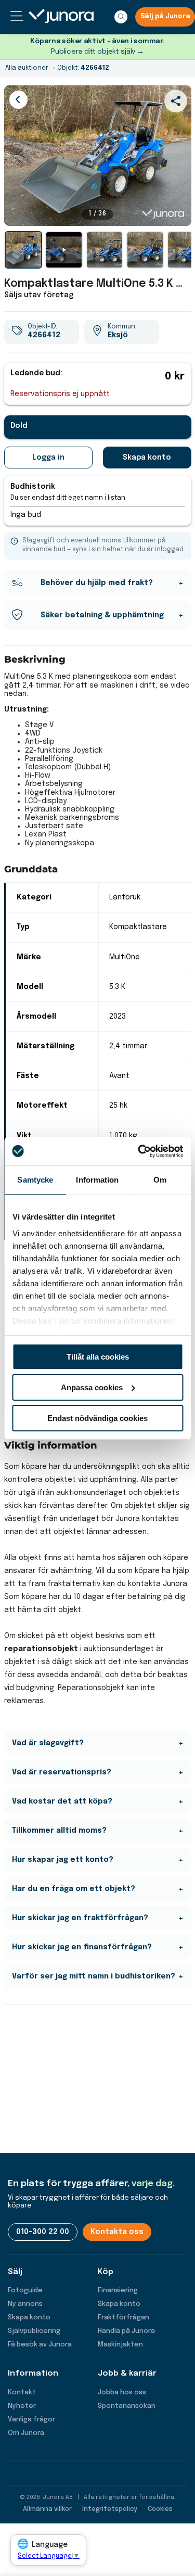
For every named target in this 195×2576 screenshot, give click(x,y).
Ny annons (25, 2304)
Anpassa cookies (92, 1387)
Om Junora (26, 2433)
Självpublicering (34, 2331)
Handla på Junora (126, 2331)
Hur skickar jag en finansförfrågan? (82, 1947)
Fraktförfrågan (123, 2318)
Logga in (48, 458)
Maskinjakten (120, 2345)
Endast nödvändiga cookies (97, 1418)
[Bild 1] (23, 250)
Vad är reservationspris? (62, 1772)
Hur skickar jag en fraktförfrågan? (80, 1918)
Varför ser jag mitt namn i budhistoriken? (94, 1976)
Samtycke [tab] (35, 1180)
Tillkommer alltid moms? (59, 1831)
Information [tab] (97, 1180)
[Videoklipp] (64, 250)
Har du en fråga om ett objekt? (74, 1889)
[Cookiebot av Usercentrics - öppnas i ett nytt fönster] (139, 1151)
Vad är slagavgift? (48, 1743)
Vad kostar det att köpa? (62, 1801)
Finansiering (118, 2291)
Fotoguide (25, 2291)
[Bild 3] (145, 250)
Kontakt (22, 2393)
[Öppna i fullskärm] (178, 212)
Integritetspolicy (110, 2509)
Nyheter (22, 2406)
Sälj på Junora (165, 17)
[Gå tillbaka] (18, 100)
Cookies (160, 2509)
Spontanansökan (127, 2406)
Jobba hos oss (122, 2393)
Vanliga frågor (31, 2420)
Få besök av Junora (40, 2345)
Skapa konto (147, 458)
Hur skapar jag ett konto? (63, 1860)
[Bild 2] (105, 250)
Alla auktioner (27, 68)
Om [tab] (160, 1180)
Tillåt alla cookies (98, 1357)
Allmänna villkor (47, 2509)
